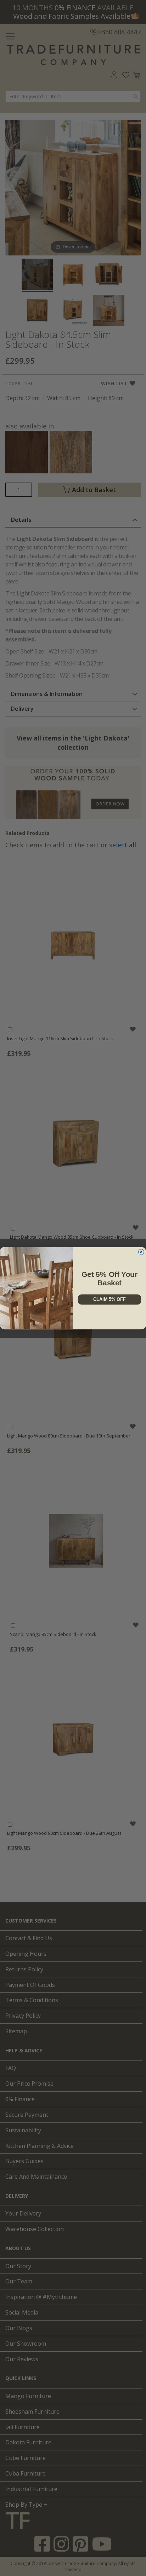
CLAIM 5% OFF (109, 1299)
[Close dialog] (141, 1252)
